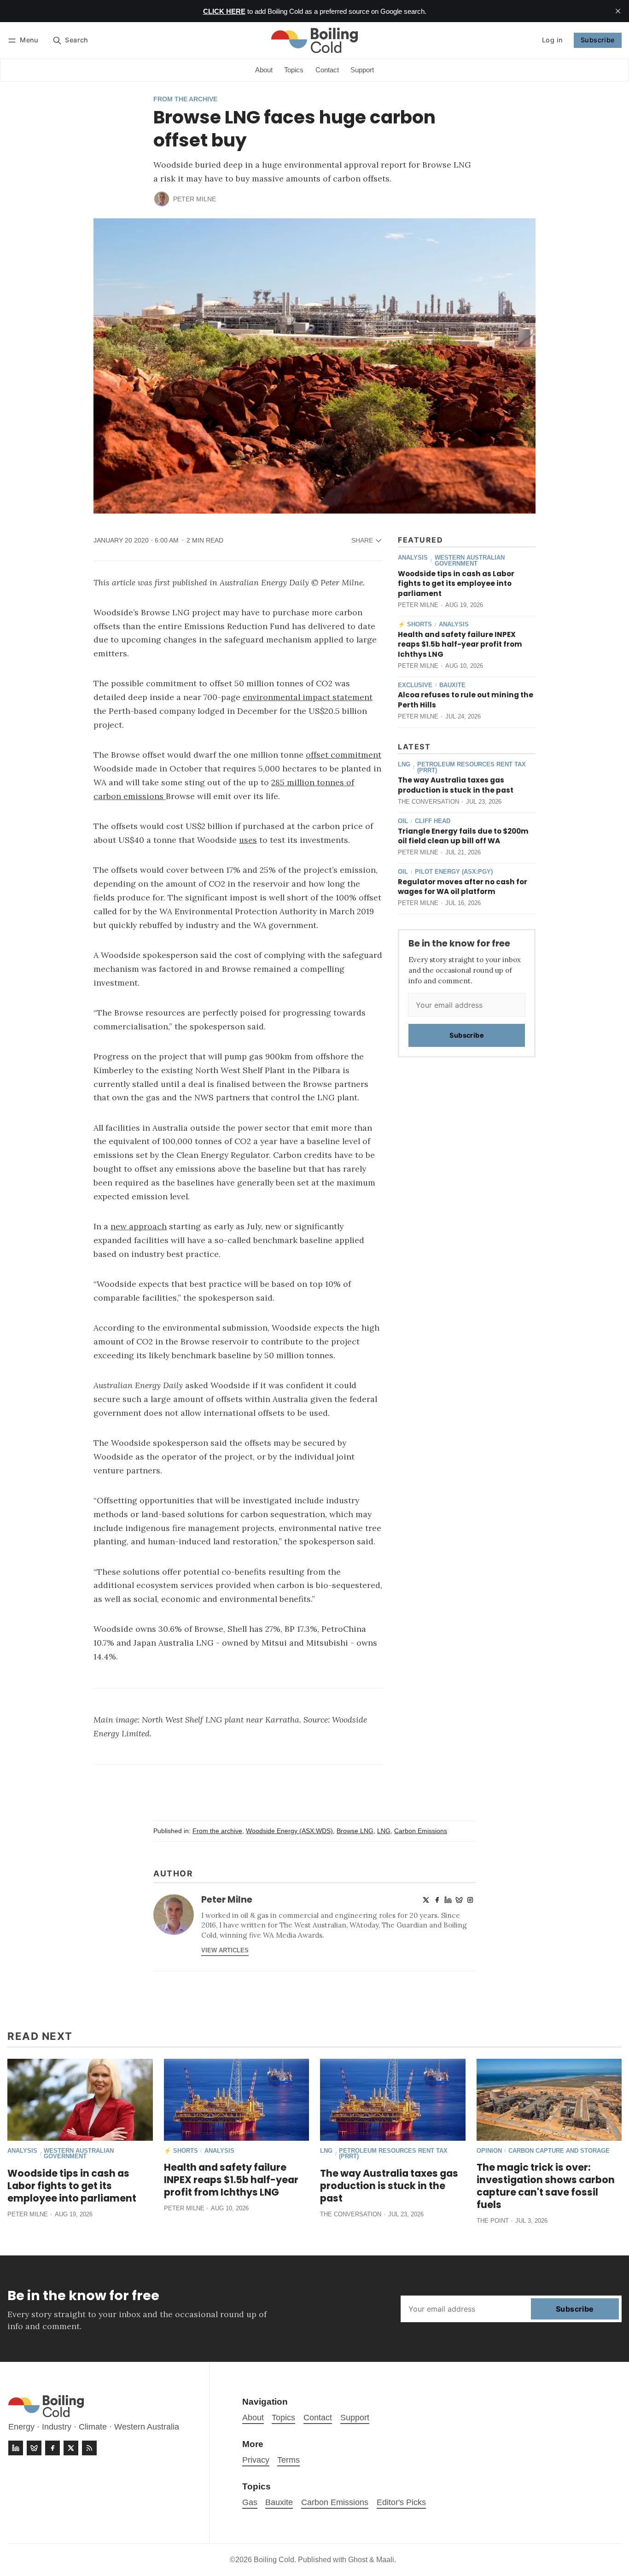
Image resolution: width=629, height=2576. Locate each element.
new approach (139, 1226)
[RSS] (89, 2448)
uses (248, 840)
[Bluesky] (459, 1900)
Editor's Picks (401, 2502)
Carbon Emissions (421, 1831)
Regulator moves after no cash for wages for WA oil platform (463, 887)
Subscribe (598, 40)
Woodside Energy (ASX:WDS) (289, 1831)
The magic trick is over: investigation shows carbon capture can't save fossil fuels (546, 2186)
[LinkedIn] (448, 1900)
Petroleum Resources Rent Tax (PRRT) (472, 768)
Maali (385, 2560)
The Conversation (428, 802)
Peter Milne (195, 199)
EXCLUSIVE (415, 686)
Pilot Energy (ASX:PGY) (454, 872)
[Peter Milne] (162, 199)
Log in (552, 40)
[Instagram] (470, 1900)
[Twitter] (426, 1900)
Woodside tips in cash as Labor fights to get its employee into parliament (456, 584)
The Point (493, 2221)
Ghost (358, 2560)
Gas (250, 2502)
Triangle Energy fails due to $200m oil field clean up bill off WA (463, 836)
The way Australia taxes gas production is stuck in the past (456, 785)
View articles (225, 1950)
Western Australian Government (470, 561)
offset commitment (344, 755)
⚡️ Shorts (415, 625)
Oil (403, 821)
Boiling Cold (274, 2560)
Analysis (413, 558)
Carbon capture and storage (559, 2151)
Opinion (489, 2151)
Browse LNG (355, 1831)
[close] (618, 11)
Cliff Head (433, 821)
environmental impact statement (308, 697)
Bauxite (452, 686)
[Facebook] (437, 1900)
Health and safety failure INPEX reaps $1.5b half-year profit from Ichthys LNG (460, 645)
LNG (404, 765)
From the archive (185, 99)
